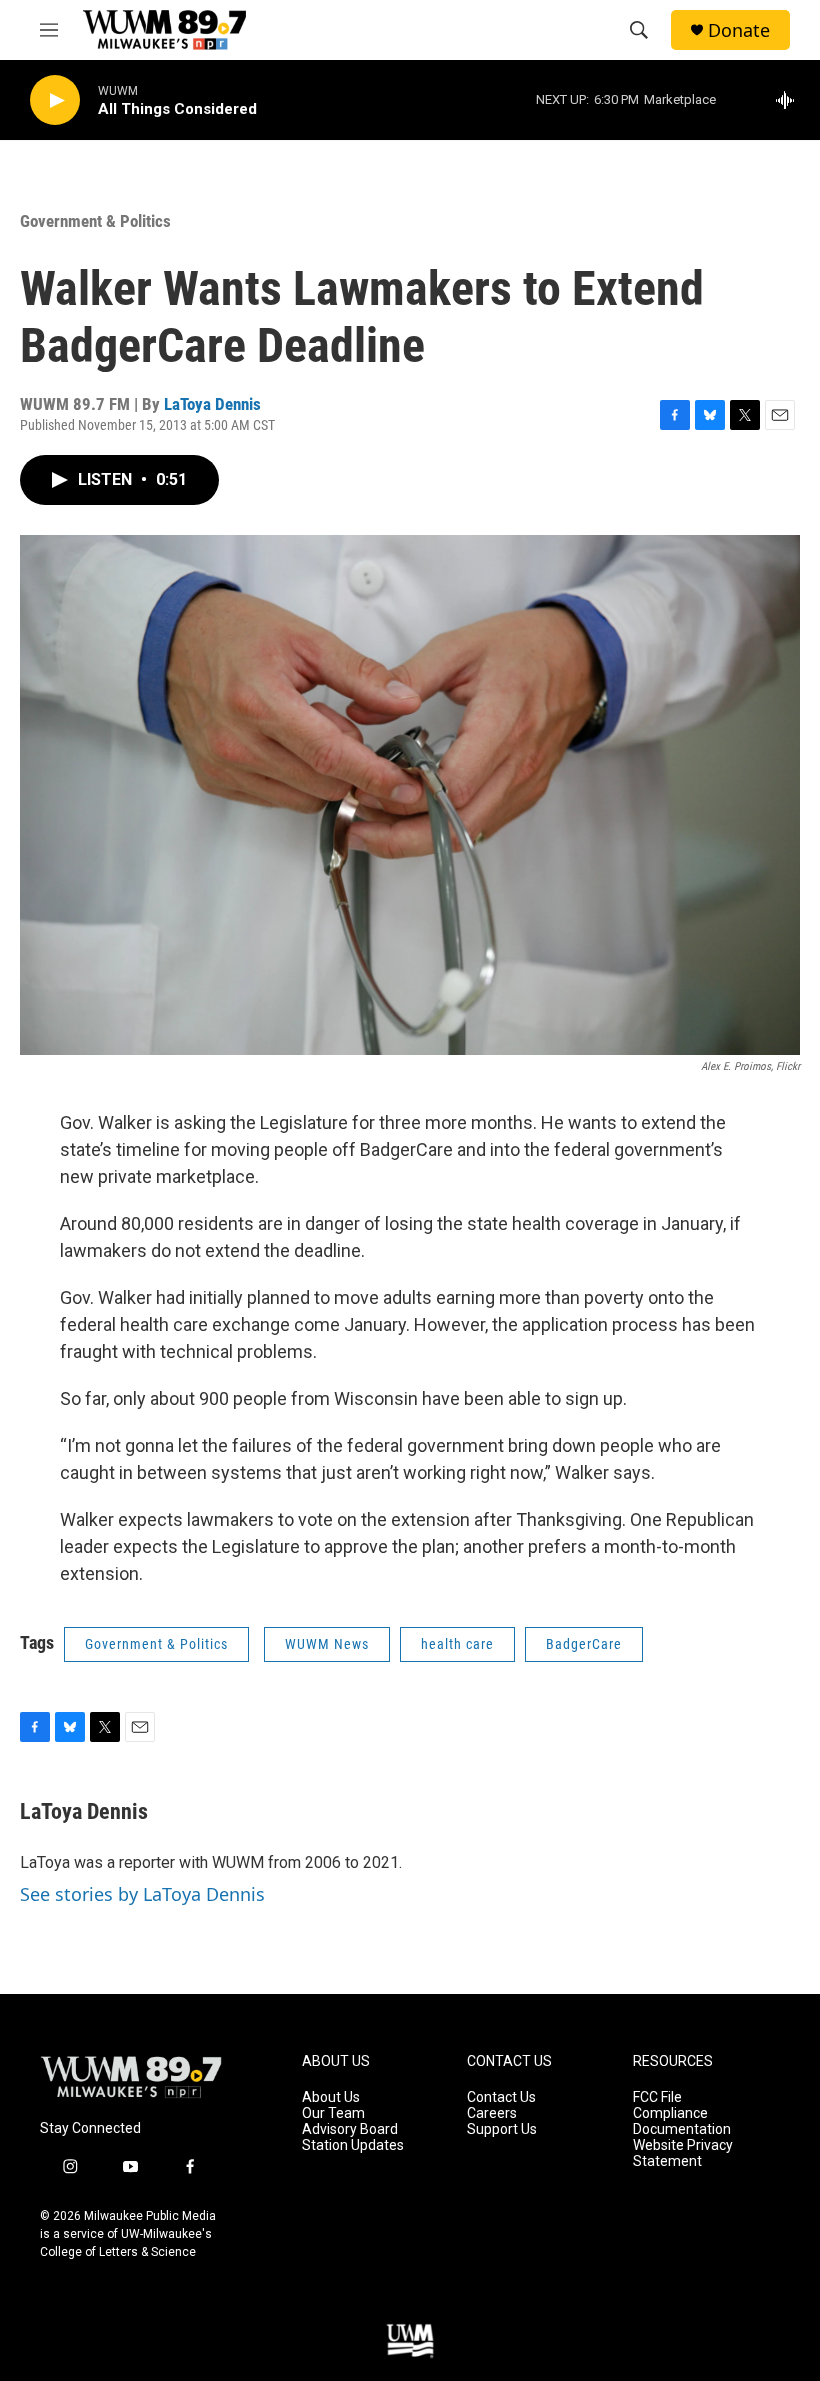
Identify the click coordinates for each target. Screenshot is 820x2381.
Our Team (333, 2113)
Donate (739, 30)
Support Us (502, 2129)
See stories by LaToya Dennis (142, 1894)
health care (457, 1644)
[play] (55, 100)
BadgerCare (584, 1644)
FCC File (657, 2097)
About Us (331, 2097)
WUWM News (327, 1644)
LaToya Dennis (212, 404)
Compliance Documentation (682, 2121)
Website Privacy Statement (683, 2153)
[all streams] (790, 100)
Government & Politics (95, 221)
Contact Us (501, 2097)
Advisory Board (350, 2129)
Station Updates (353, 2145)
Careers (492, 2113)
